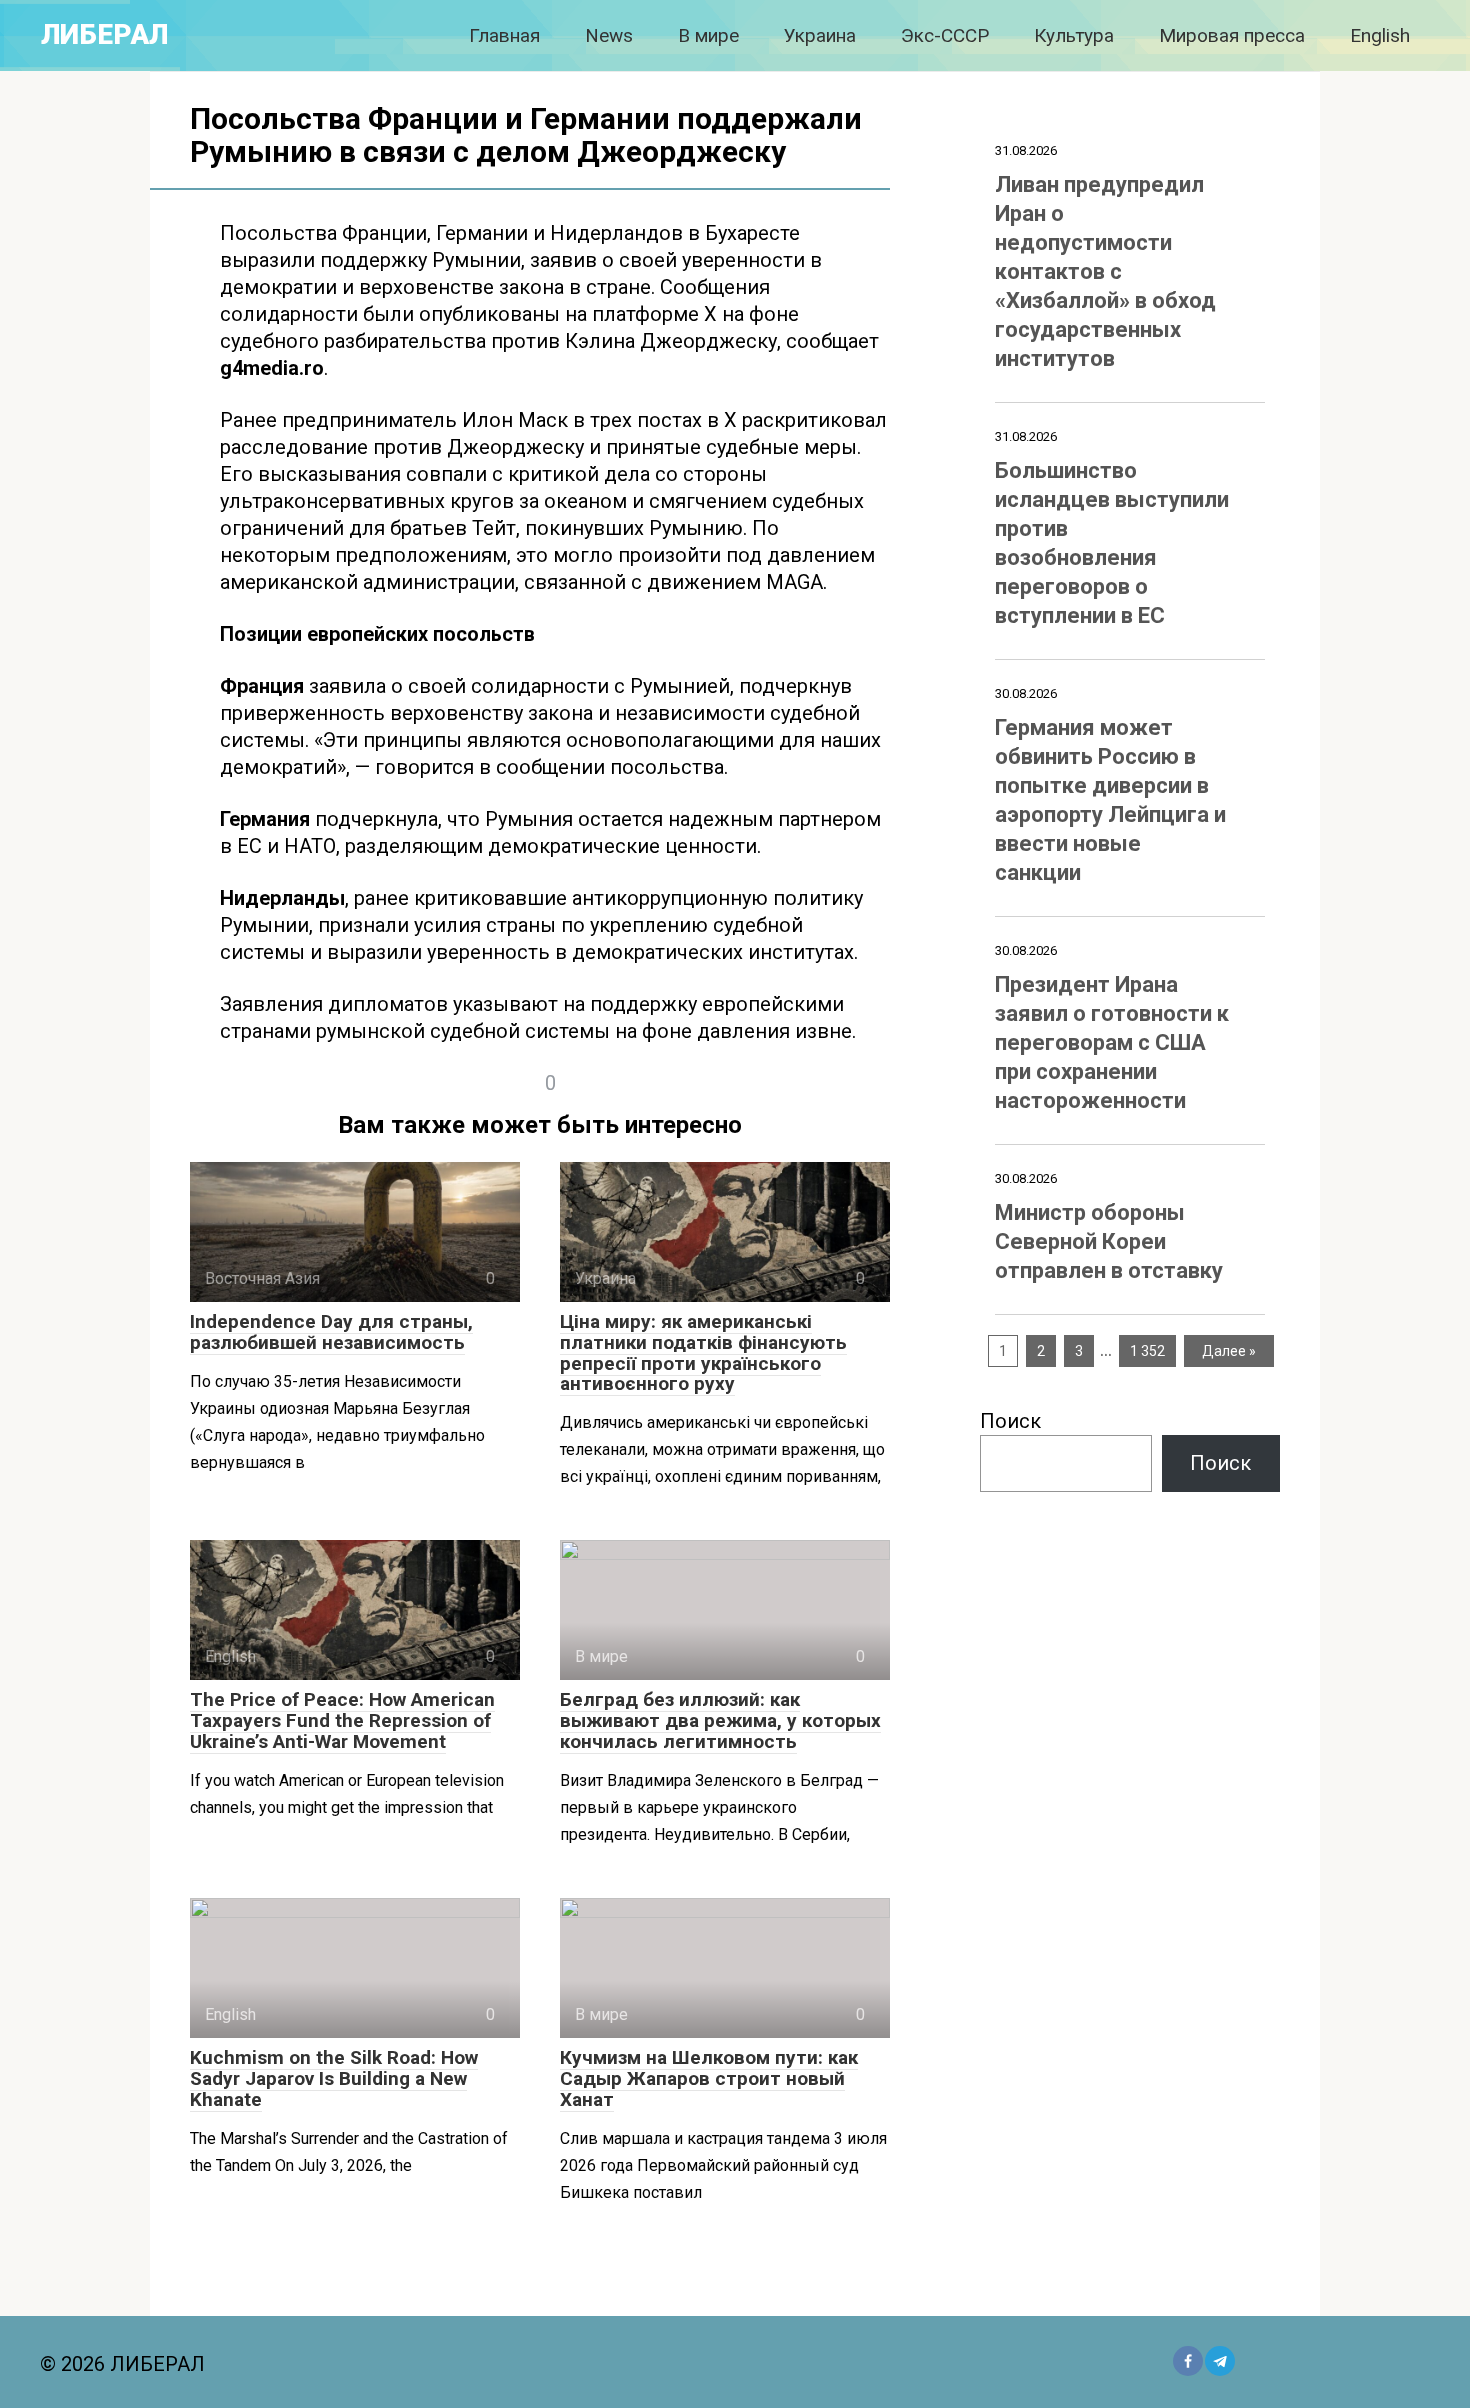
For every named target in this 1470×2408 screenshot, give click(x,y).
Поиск (1010, 1421)
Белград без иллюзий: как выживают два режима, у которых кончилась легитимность (720, 1720)
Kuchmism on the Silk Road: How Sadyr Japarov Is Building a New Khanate (334, 2078)
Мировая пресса (1232, 35)
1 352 (1147, 1351)
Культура (1074, 35)
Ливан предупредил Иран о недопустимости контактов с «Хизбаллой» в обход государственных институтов (1105, 271)
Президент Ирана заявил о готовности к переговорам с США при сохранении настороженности (1112, 1042)
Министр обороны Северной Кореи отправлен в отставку (1109, 1241)
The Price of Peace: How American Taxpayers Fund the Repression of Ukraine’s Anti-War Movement (342, 1720)
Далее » (1229, 1351)
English (1380, 35)
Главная (504, 35)
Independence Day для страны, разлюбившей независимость (331, 1332)
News (609, 35)
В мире (708, 35)
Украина (820, 35)
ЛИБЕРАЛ (104, 34)
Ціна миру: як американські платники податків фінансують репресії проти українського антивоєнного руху (703, 1353)
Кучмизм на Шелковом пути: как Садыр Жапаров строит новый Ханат (709, 2078)
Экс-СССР (945, 35)
